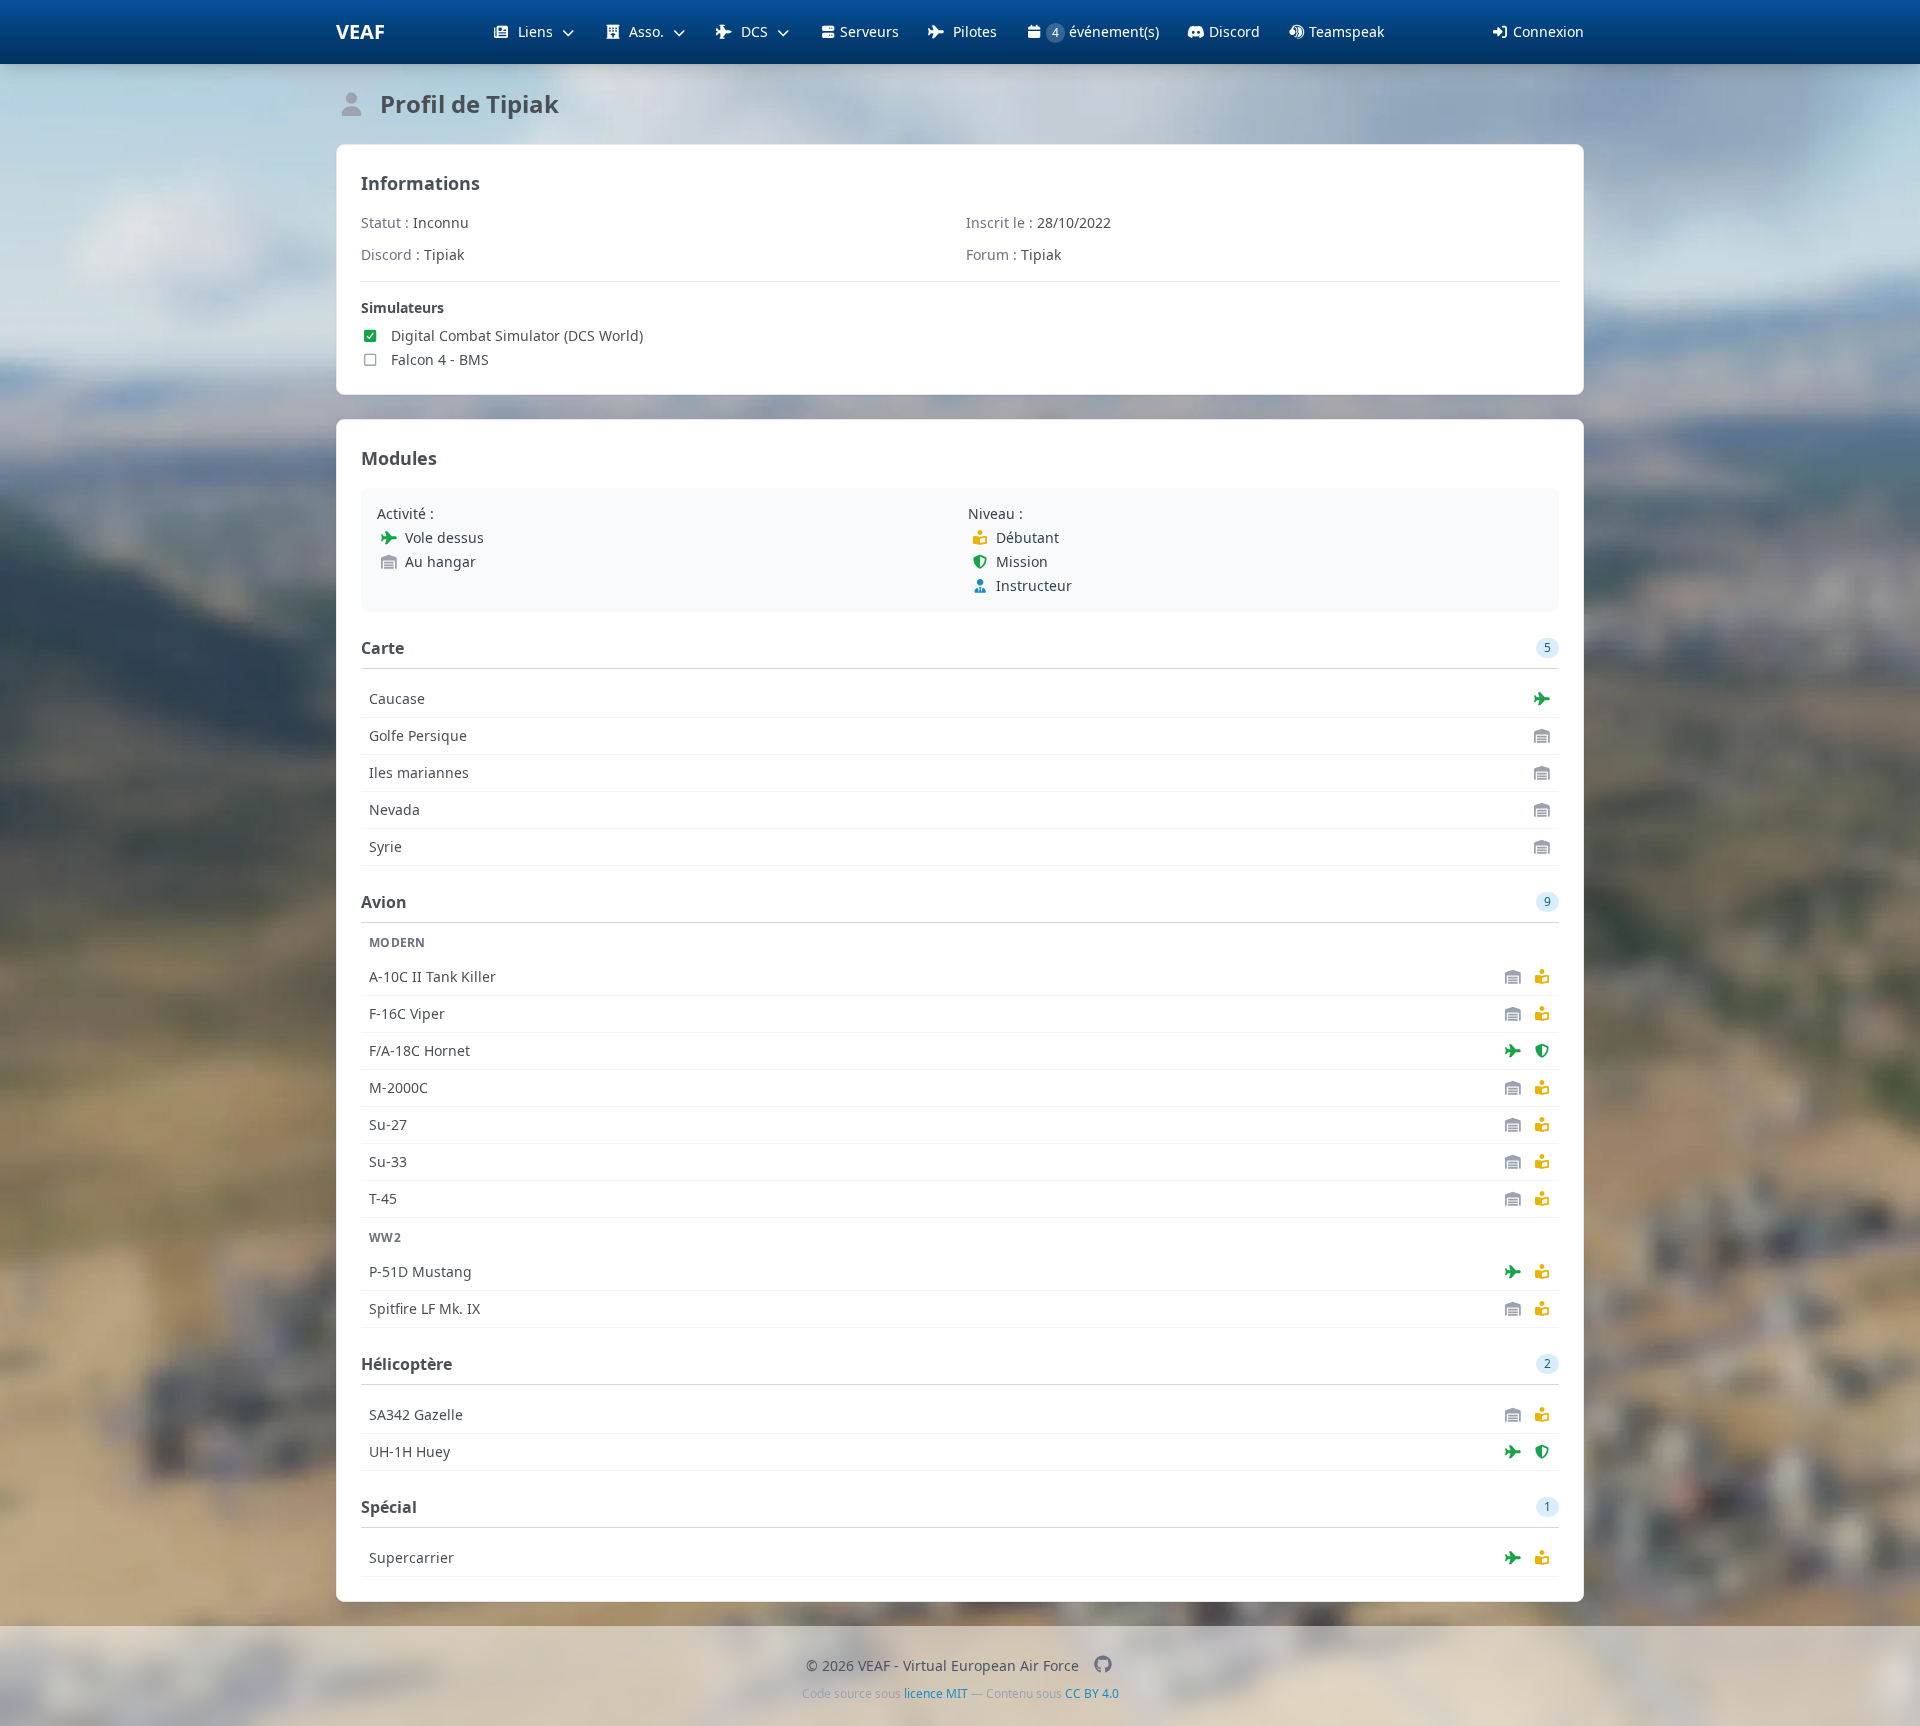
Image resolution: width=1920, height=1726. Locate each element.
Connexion (1548, 31)
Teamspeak (1346, 31)
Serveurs (869, 31)
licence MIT (936, 1693)
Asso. (646, 31)
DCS (754, 31)
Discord (1234, 31)
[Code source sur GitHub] (1102, 1665)
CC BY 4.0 (1092, 1693)
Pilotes (973, 31)
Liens (535, 31)
